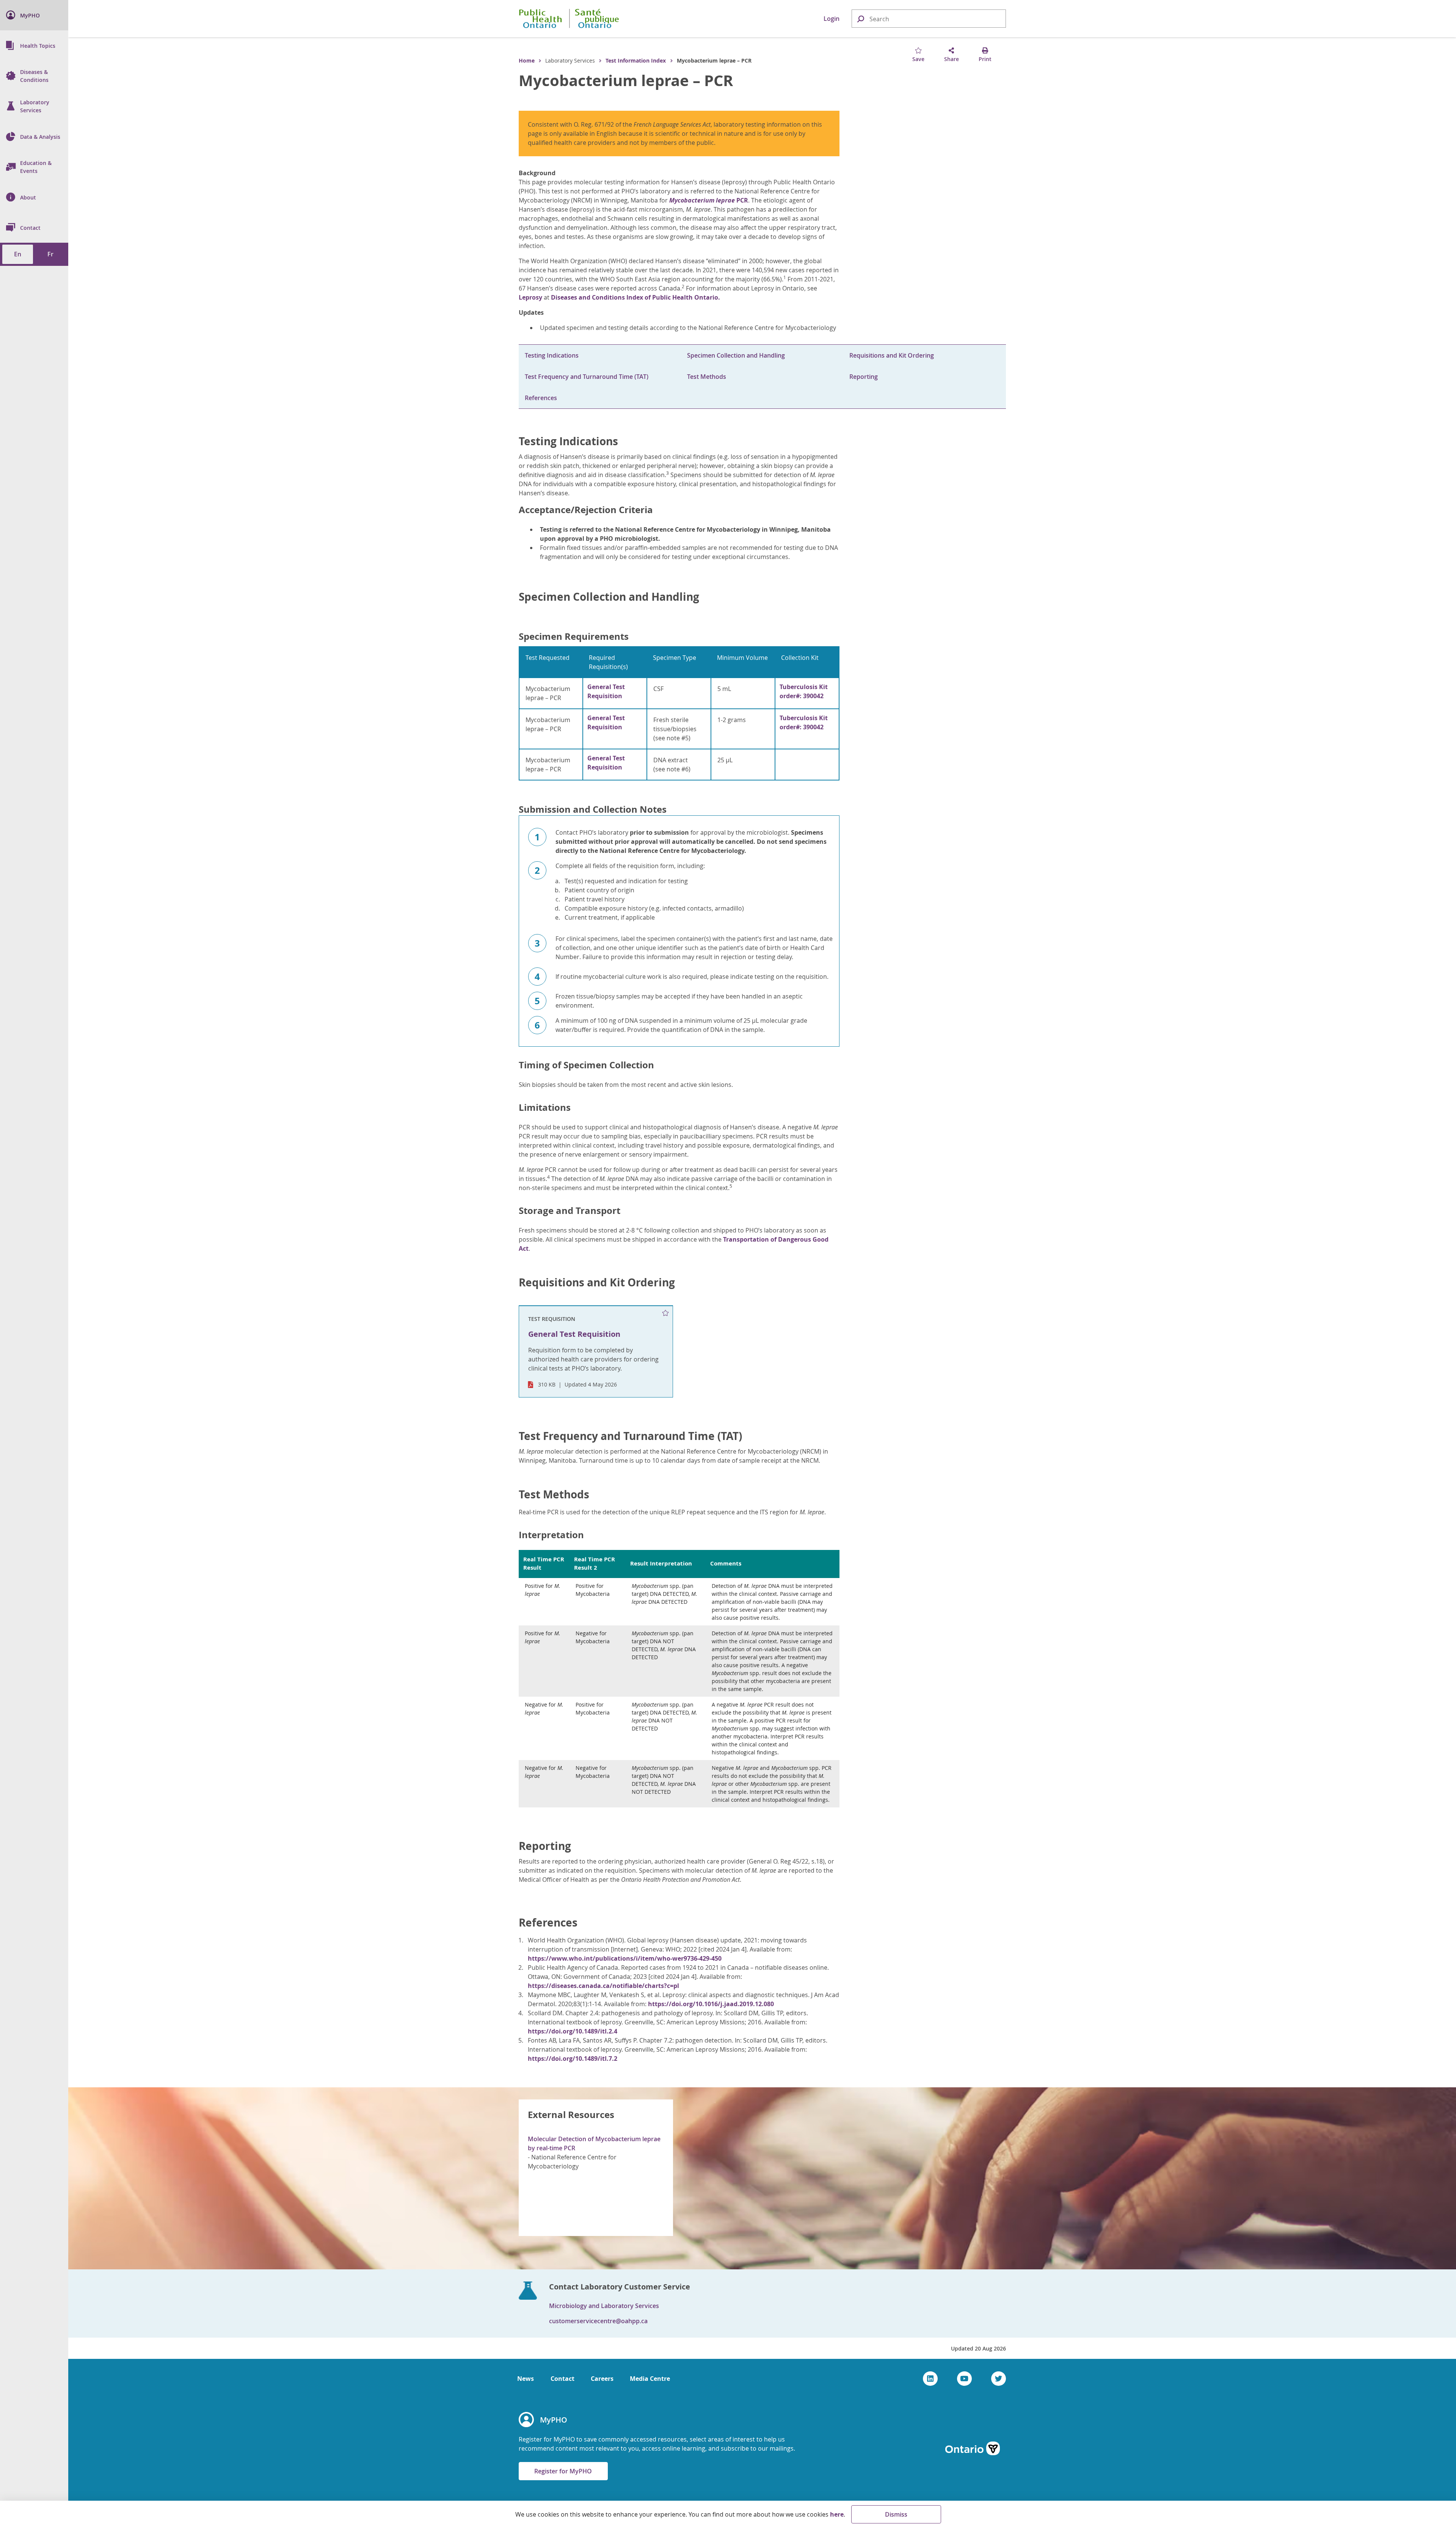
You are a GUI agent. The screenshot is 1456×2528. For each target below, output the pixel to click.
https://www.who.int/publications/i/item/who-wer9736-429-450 (625, 1958)
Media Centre (650, 2379)
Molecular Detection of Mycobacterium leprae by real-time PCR (594, 2143)
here (837, 2514)
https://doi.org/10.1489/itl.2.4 (573, 2031)
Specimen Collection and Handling (736, 355)
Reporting (864, 377)
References (541, 398)
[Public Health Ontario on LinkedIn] (930, 2379)
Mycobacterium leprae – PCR (626, 80)
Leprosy (530, 297)
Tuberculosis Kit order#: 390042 (804, 691)
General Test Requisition (606, 691)
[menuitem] (34, 15)
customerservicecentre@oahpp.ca (598, 2321)
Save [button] (918, 59)
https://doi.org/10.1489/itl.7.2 (573, 2059)
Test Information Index (636, 60)
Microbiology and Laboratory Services (604, 2306)
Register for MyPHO (563, 2471)
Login (832, 19)
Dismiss (896, 2514)
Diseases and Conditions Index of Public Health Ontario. (635, 297)
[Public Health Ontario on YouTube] (964, 2379)
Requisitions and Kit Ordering (892, 355)
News (526, 2379)
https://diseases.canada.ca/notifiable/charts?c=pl (603, 1986)
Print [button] (985, 59)
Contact (562, 2379)
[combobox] (929, 19)
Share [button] (952, 59)
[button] (860, 18)
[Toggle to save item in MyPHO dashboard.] (665, 1313)
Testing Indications (552, 355)
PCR (709, 200)
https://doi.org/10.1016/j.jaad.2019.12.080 (711, 2004)
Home (527, 60)
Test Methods (707, 377)
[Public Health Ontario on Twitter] (999, 2379)
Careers (602, 2379)
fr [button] (50, 254)
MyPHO (554, 2420)
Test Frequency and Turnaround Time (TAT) (587, 377)
